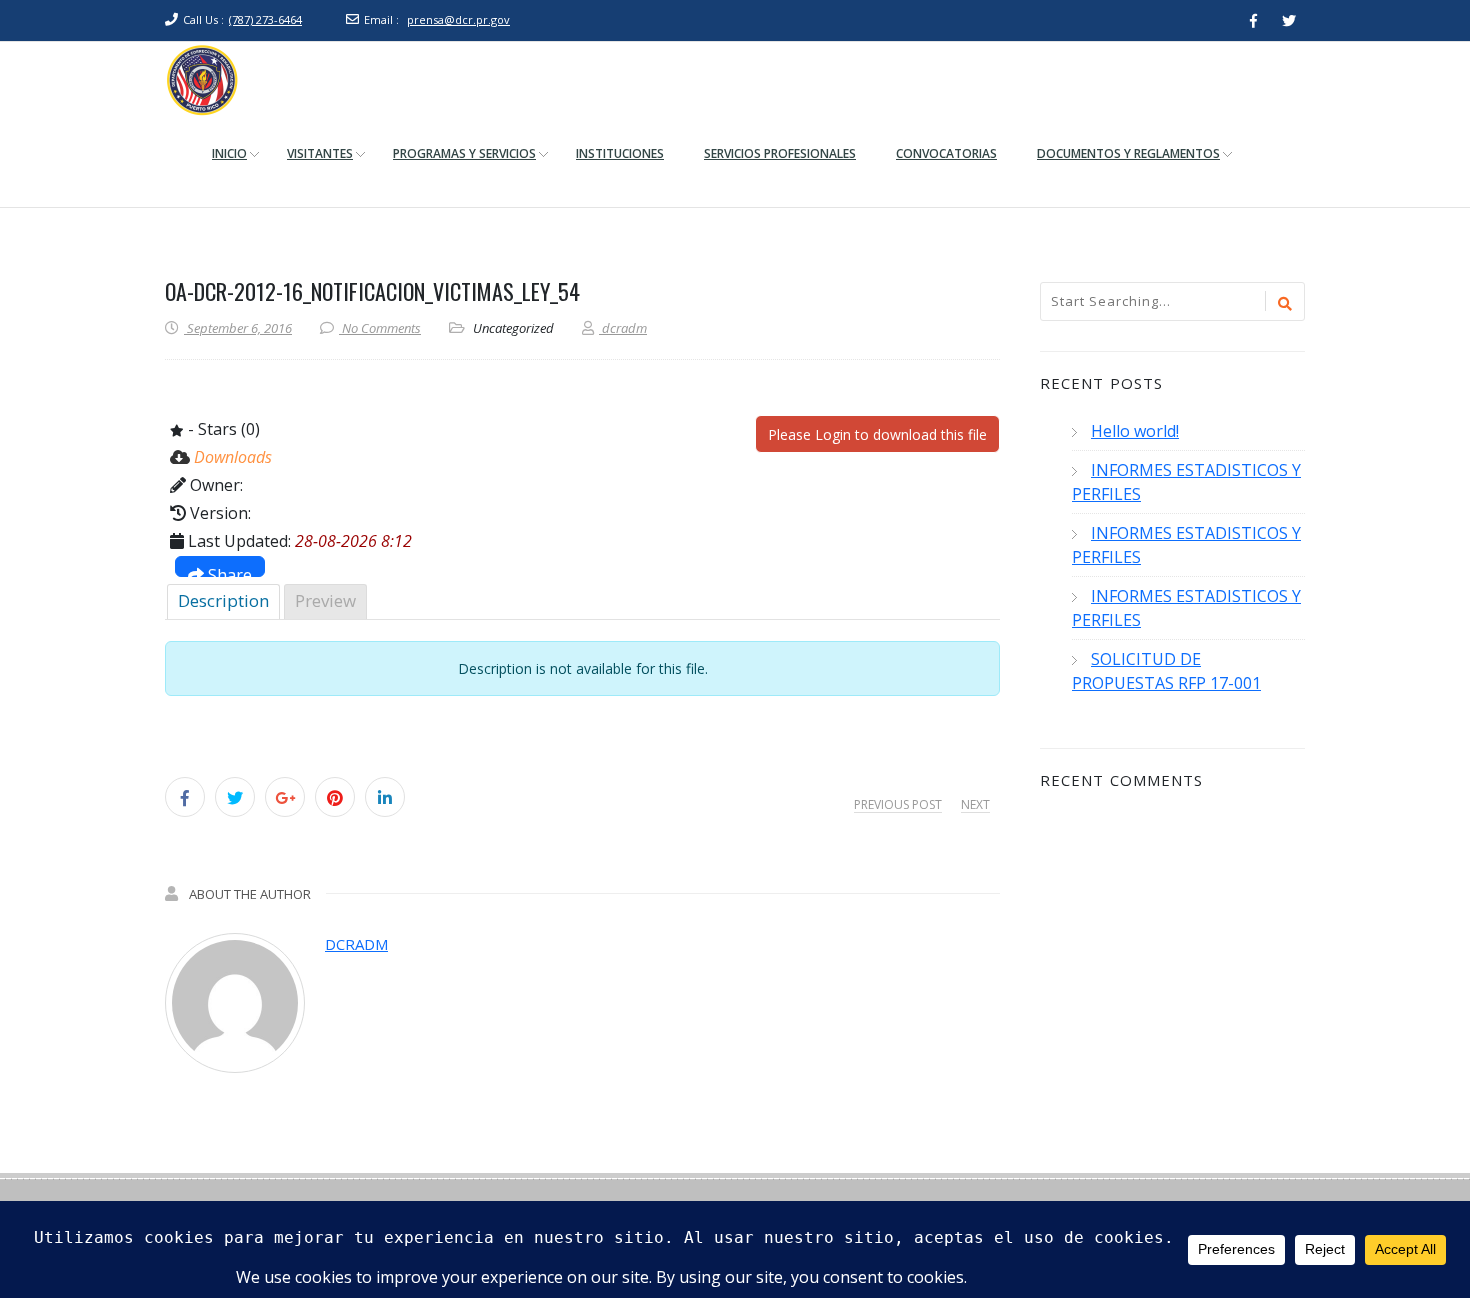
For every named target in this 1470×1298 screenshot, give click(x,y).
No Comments (381, 328)
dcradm (356, 944)
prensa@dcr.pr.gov (458, 19)
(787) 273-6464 (265, 19)
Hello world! (1135, 431)
